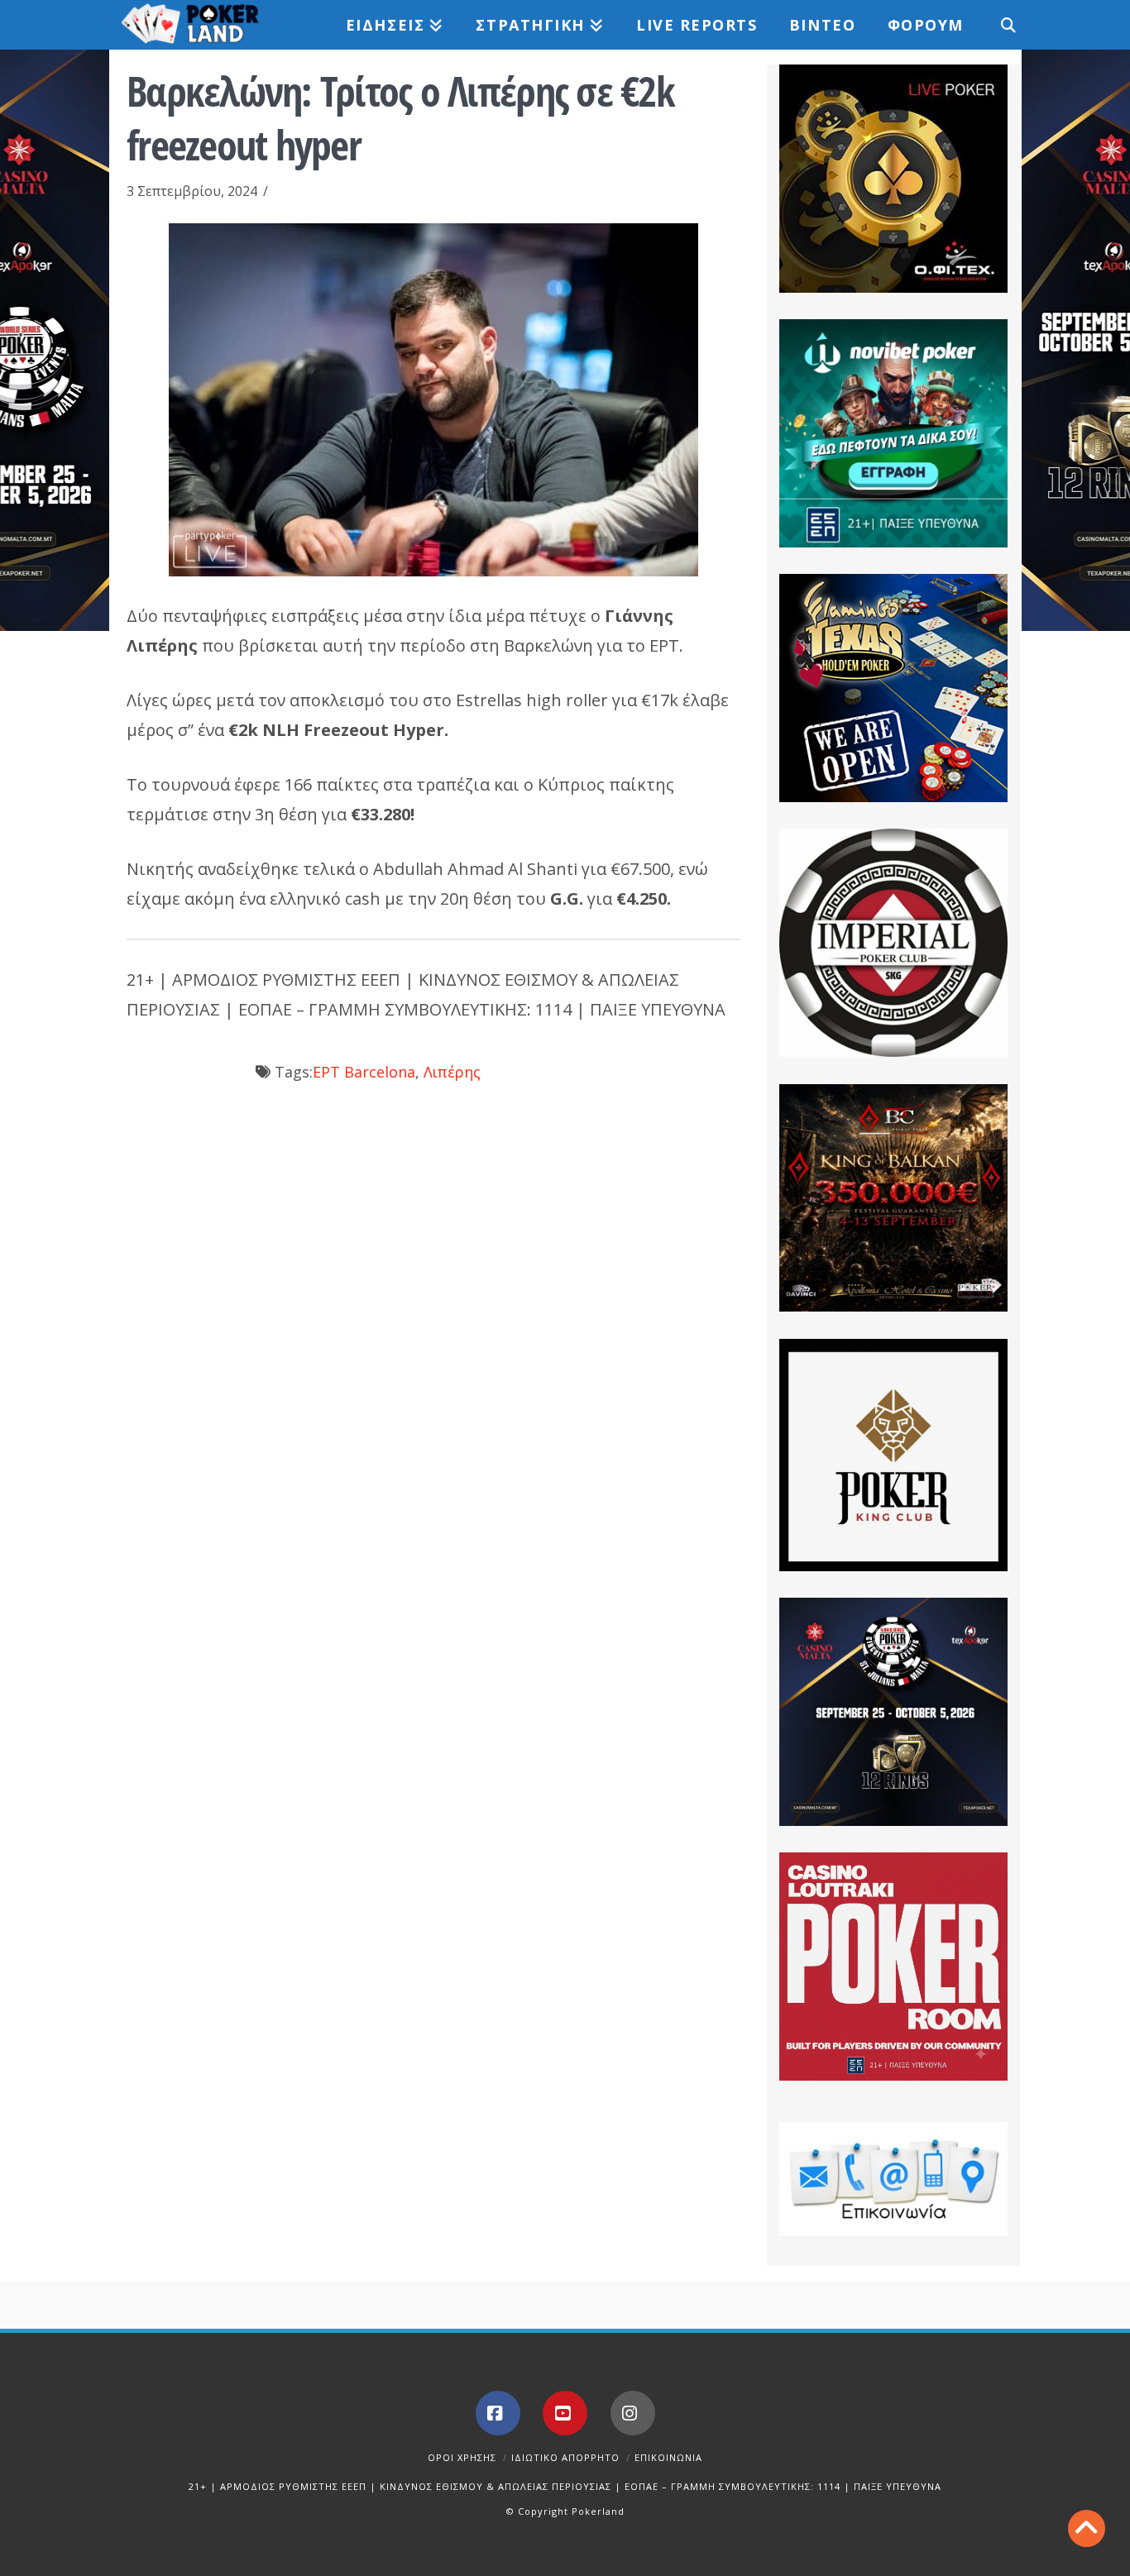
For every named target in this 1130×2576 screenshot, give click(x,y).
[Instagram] (633, 2413)
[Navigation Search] (999, 25)
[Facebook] (498, 2413)
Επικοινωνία (668, 2457)
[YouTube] (565, 2413)
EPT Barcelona (364, 1072)
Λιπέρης (452, 1072)
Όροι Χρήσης (462, 2457)
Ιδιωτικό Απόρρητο (565, 2457)
